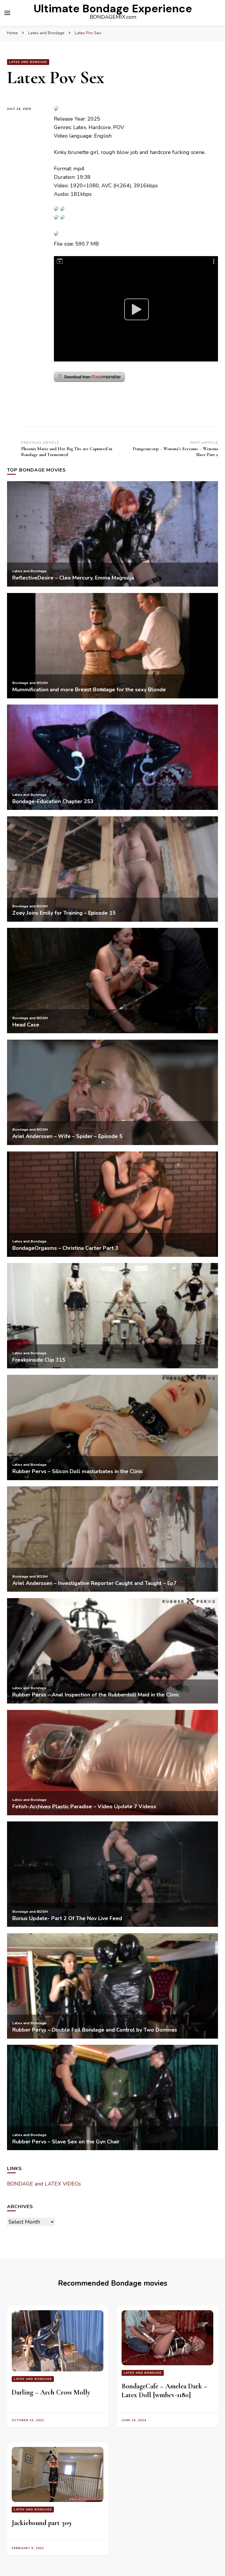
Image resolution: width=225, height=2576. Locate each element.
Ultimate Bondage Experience (113, 8)
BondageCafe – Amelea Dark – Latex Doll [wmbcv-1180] (164, 2391)
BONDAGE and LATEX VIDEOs (44, 2184)
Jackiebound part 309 (42, 2523)
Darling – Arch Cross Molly (51, 2392)
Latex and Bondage (28, 62)
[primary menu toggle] (7, 13)
